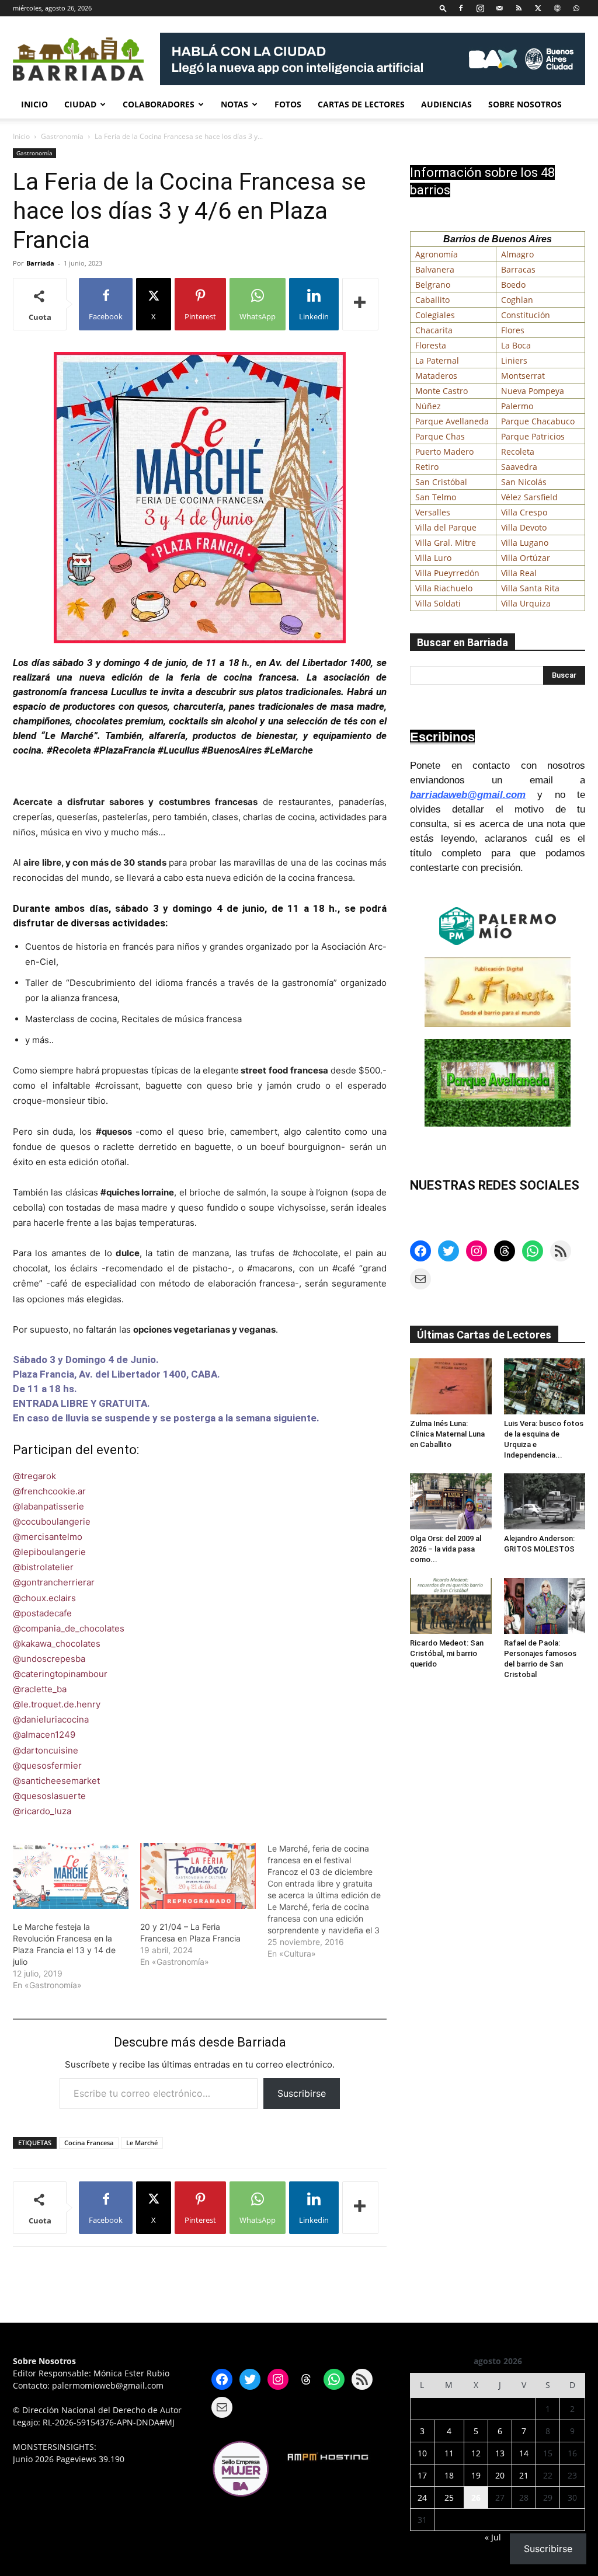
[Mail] (499, 8)
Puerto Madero (444, 452)
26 (476, 2497)
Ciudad (80, 104)
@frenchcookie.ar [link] (49, 1491)
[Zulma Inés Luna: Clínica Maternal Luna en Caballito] (451, 1386)
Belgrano (433, 285)
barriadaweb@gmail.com (468, 795)
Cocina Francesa (89, 2143)
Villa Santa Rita (530, 588)
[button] (443, 8)
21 (524, 2475)
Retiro (427, 467)
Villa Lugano (525, 543)
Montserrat (523, 376)
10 (422, 2453)
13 (500, 2453)
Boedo (513, 285)
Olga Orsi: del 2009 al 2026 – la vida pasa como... (446, 1549)
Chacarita (434, 330)
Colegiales (435, 315)
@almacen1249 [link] (44, 1735)
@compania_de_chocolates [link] (69, 1628)
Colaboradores (159, 104)
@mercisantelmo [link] (48, 1537)
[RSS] (519, 8)
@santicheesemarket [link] (56, 1781)
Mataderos (436, 376)
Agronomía (437, 254)
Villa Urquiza (526, 603)
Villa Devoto (524, 527)
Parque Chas (440, 436)
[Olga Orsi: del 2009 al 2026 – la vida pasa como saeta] (451, 1501)
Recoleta (518, 452)
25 (449, 2497)
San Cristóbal (441, 482)
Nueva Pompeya (533, 391)
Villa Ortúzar (526, 558)
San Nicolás (524, 482)
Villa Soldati (438, 603)
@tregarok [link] (34, 1476)
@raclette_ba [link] (40, 1689)
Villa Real (519, 573)
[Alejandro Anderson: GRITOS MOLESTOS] (545, 1501)
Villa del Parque (446, 527)
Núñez (428, 406)
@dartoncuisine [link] (46, 1750)
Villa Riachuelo (444, 588)
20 (500, 2475)
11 (449, 2453)
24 (422, 2497)
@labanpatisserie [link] (48, 1506)
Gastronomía (62, 136)
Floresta (431, 345)
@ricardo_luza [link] (42, 1811)
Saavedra (519, 467)
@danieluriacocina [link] (51, 1719)
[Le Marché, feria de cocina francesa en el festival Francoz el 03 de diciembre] (331, 1901)
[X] (538, 8)
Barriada (40, 263)
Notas (234, 104)
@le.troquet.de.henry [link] (57, 1704)
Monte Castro (441, 391)
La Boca (516, 345)
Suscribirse (302, 2093)
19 (476, 2475)
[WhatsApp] (576, 8)
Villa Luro (433, 558)
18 (449, 2475)
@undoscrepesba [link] (49, 1659)
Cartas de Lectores (361, 104)
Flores (513, 330)
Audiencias (446, 104)
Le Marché (142, 2143)
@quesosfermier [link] (47, 1765)
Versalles (433, 512)
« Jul (493, 2537)
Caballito (432, 300)
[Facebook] (461, 8)
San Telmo (436, 497)
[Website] (557, 8)
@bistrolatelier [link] (43, 1567)
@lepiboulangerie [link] (49, 1552)
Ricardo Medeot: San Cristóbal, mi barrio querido (447, 1653)
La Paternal (437, 360)
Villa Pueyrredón (447, 573)
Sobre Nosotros (525, 104)
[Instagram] (480, 8)
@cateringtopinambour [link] (60, 1674)
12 (476, 2453)
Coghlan (517, 300)
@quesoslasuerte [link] (49, 1796)
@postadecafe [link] (42, 1613)
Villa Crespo (524, 512)
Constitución (526, 315)
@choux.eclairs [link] (44, 1598)
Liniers (514, 360)
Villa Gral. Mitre (446, 543)
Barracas (518, 269)
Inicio (34, 104)
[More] (360, 304)
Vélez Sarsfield (529, 497)
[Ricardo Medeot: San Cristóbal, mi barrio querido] (451, 1606)
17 (422, 2475)
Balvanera (435, 269)
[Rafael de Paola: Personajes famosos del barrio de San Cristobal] (545, 1606)
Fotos (288, 104)
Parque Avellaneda (452, 421)
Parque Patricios (533, 436)
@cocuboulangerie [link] (52, 1521)
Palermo (517, 406)
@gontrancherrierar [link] (54, 1582)
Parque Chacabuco (538, 421)
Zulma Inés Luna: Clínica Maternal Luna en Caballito (447, 1434)
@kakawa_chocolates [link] (57, 1643)
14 (524, 2453)
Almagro (517, 254)
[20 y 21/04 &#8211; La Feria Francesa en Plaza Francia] (198, 1876)
